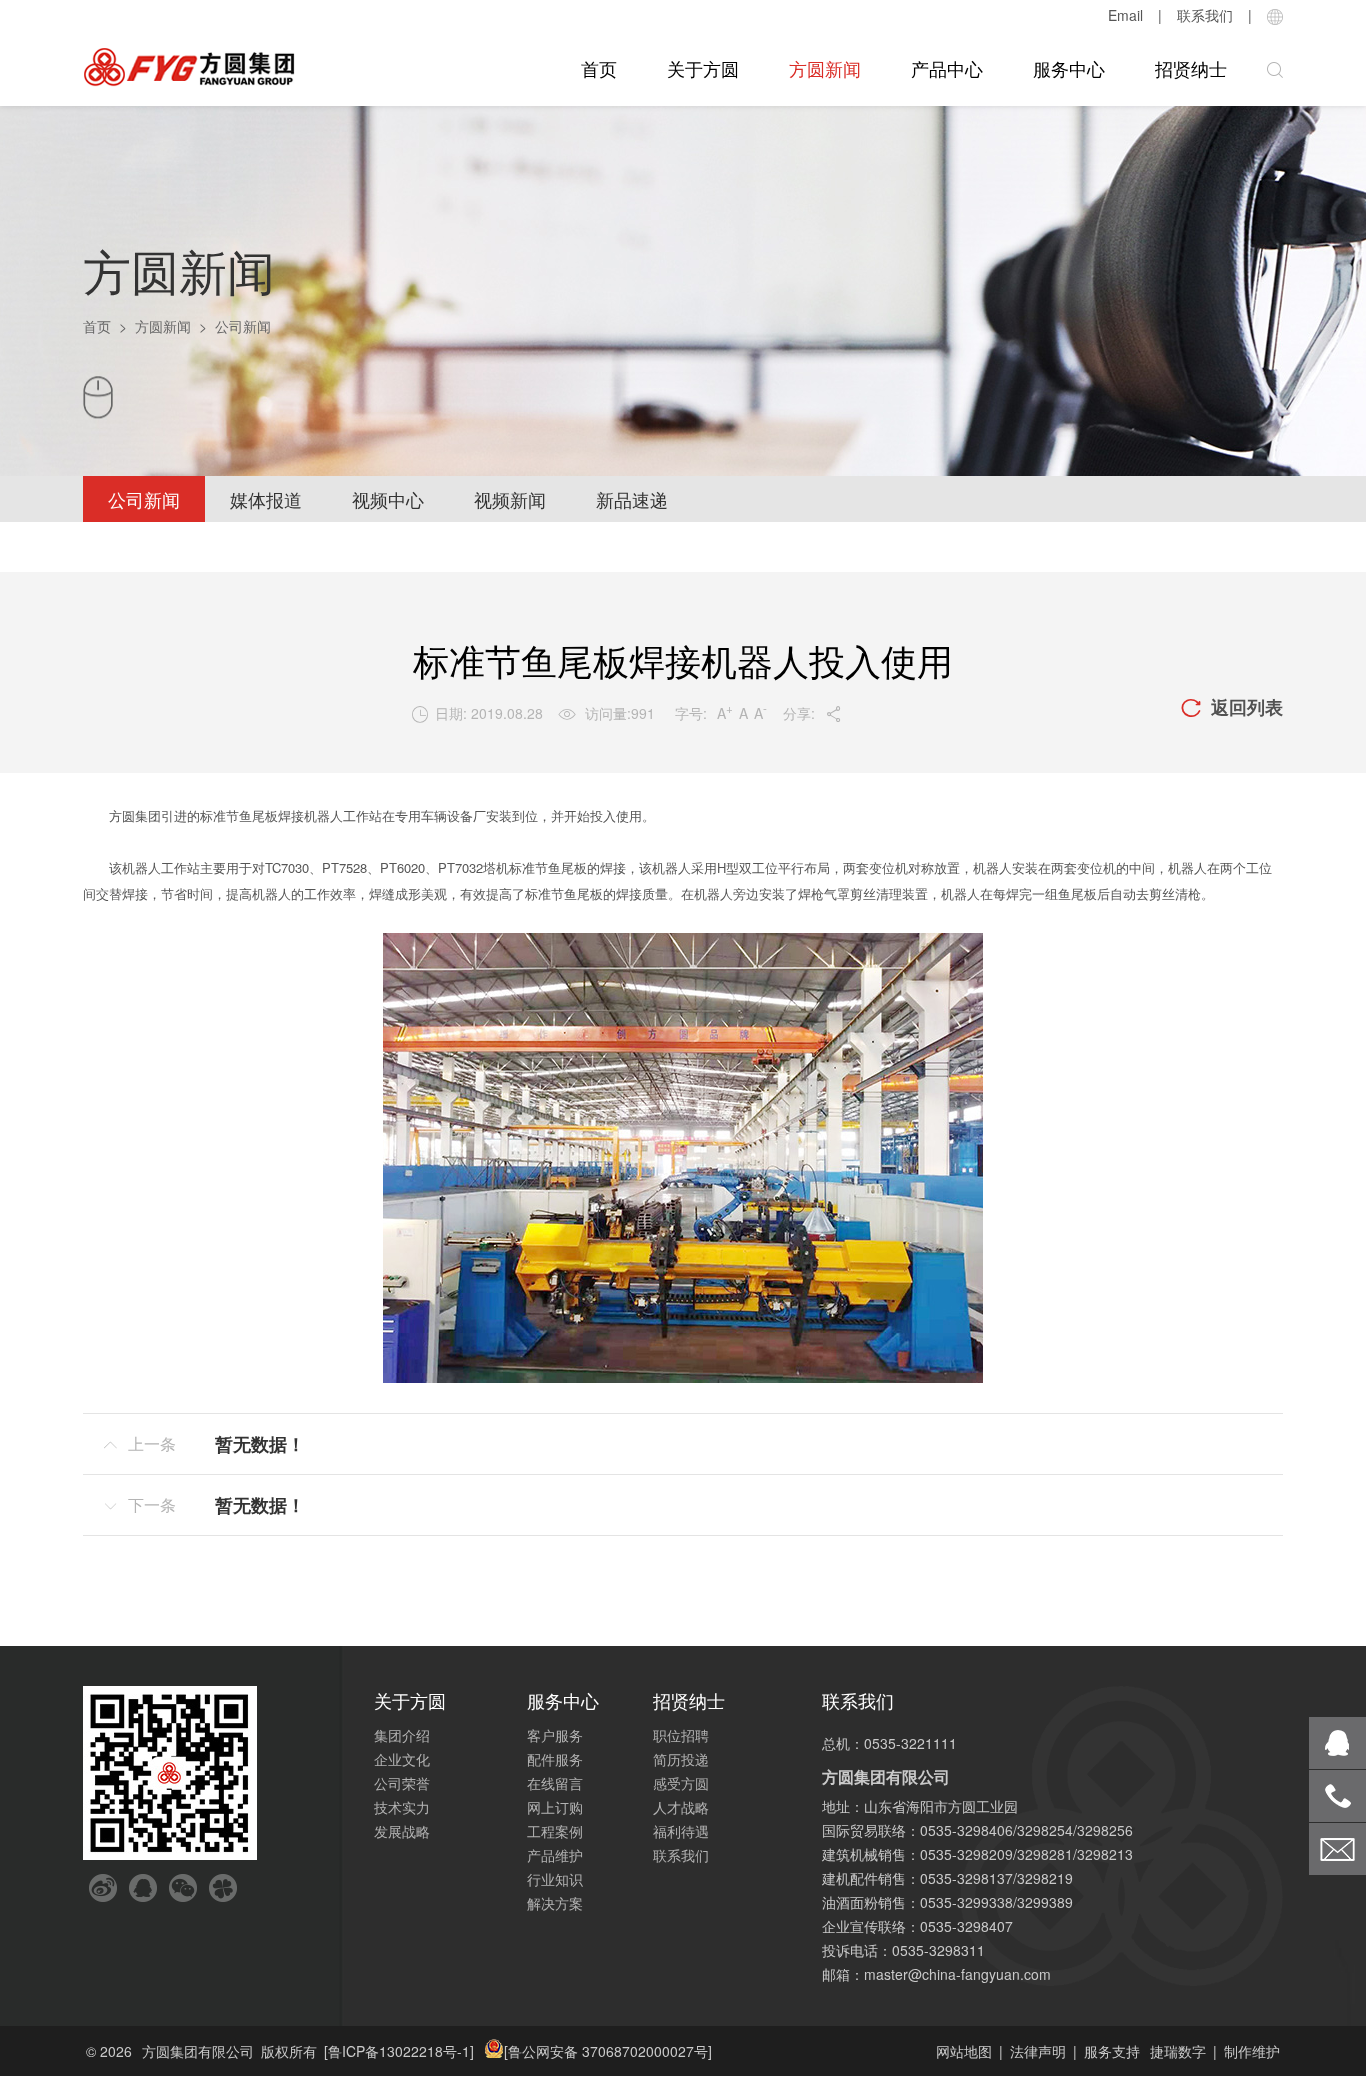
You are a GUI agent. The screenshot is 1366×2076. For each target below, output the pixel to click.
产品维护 (555, 1855)
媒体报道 (266, 499)
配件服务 (555, 1759)
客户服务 (555, 1735)
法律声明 (1038, 2051)
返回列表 (1232, 707)
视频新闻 (510, 499)
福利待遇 (681, 1831)
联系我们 (1205, 15)
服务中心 (1069, 68)
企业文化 (402, 1759)
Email (1125, 15)
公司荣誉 (402, 1783)
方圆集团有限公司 (198, 2051)
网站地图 (964, 2051)
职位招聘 (681, 1735)
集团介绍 (402, 1735)
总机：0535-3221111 (889, 1743)
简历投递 (681, 1759)
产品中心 (947, 68)
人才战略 (681, 1807)
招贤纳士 (1191, 68)
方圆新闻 (825, 68)
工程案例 (555, 1831)
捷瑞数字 (1178, 2051)
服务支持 (1112, 2051)
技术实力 (402, 1807)
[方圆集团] (189, 67)
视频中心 (388, 499)
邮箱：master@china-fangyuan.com (936, 1974)
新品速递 (632, 499)
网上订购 (555, 1807)
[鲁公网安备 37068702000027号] (608, 2051)
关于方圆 (703, 68)
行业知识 (555, 1879)
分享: (812, 713)
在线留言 (555, 1783)
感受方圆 (681, 1783)
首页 (599, 68)
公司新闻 (144, 499)
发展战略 (402, 1831)
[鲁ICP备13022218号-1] (399, 2051)
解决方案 (555, 1903)
